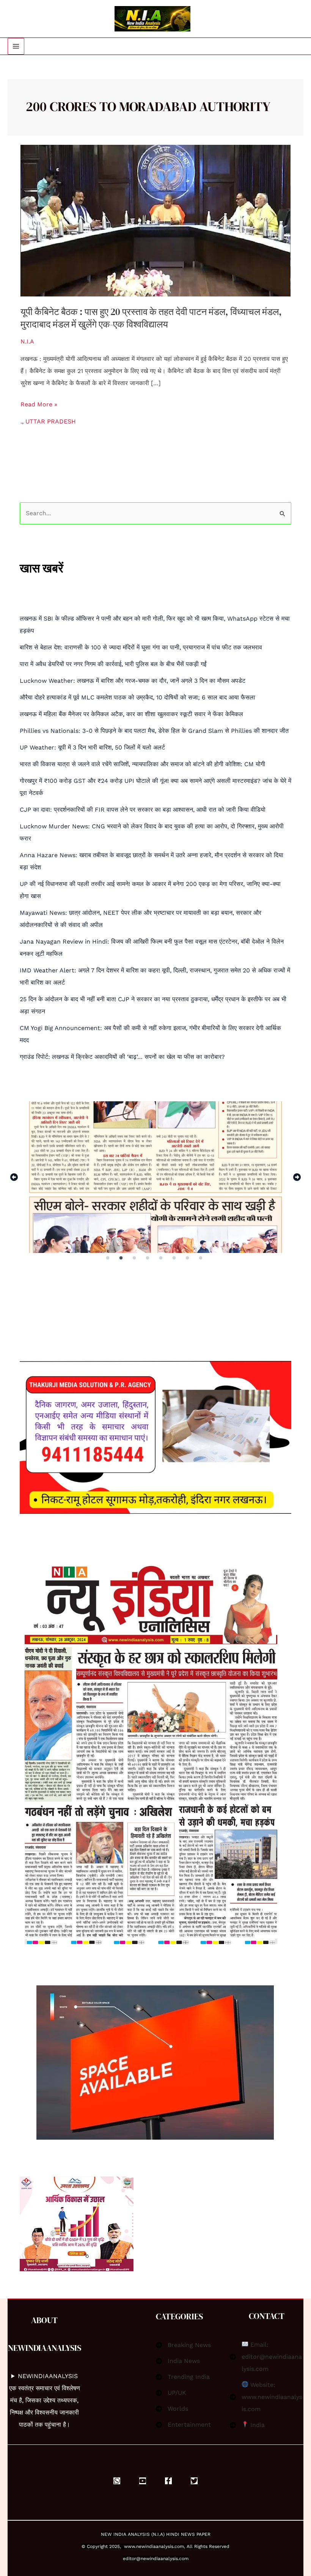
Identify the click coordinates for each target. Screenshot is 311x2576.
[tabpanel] (155, 1177)
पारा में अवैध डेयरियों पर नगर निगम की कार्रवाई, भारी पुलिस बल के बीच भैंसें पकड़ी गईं (113, 664)
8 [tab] (201, 1258)
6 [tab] (175, 1258)
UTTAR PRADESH (51, 421)
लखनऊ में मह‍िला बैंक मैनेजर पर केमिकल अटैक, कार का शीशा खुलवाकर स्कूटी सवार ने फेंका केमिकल (131, 714)
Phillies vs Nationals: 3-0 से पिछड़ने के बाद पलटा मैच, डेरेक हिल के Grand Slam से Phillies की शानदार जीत (154, 731)
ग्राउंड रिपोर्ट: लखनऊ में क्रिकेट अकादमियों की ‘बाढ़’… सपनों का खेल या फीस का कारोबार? (122, 1057)
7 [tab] (188, 1258)
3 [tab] (135, 1258)
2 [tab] (122, 1258)
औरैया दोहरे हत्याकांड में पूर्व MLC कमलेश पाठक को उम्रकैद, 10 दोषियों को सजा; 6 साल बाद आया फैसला (137, 697)
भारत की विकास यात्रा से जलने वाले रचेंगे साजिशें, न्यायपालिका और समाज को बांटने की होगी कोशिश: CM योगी (142, 764)
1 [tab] (108, 1258)
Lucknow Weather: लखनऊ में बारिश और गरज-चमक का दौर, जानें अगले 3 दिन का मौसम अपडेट (133, 681)
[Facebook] (168, 2481)
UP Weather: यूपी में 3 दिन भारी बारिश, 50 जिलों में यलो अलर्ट (92, 747)
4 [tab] (148, 1258)
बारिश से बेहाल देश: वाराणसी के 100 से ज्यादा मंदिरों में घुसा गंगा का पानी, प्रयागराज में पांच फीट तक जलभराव (141, 647)
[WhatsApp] (117, 2481)
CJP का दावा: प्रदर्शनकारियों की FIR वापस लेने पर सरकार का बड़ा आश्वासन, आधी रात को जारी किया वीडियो (143, 810)
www (130, 2546)
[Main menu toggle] (16, 46)
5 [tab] (161, 1258)
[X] (194, 2481)
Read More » (39, 404)
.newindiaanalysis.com (159, 2546)
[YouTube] (143, 2481)
